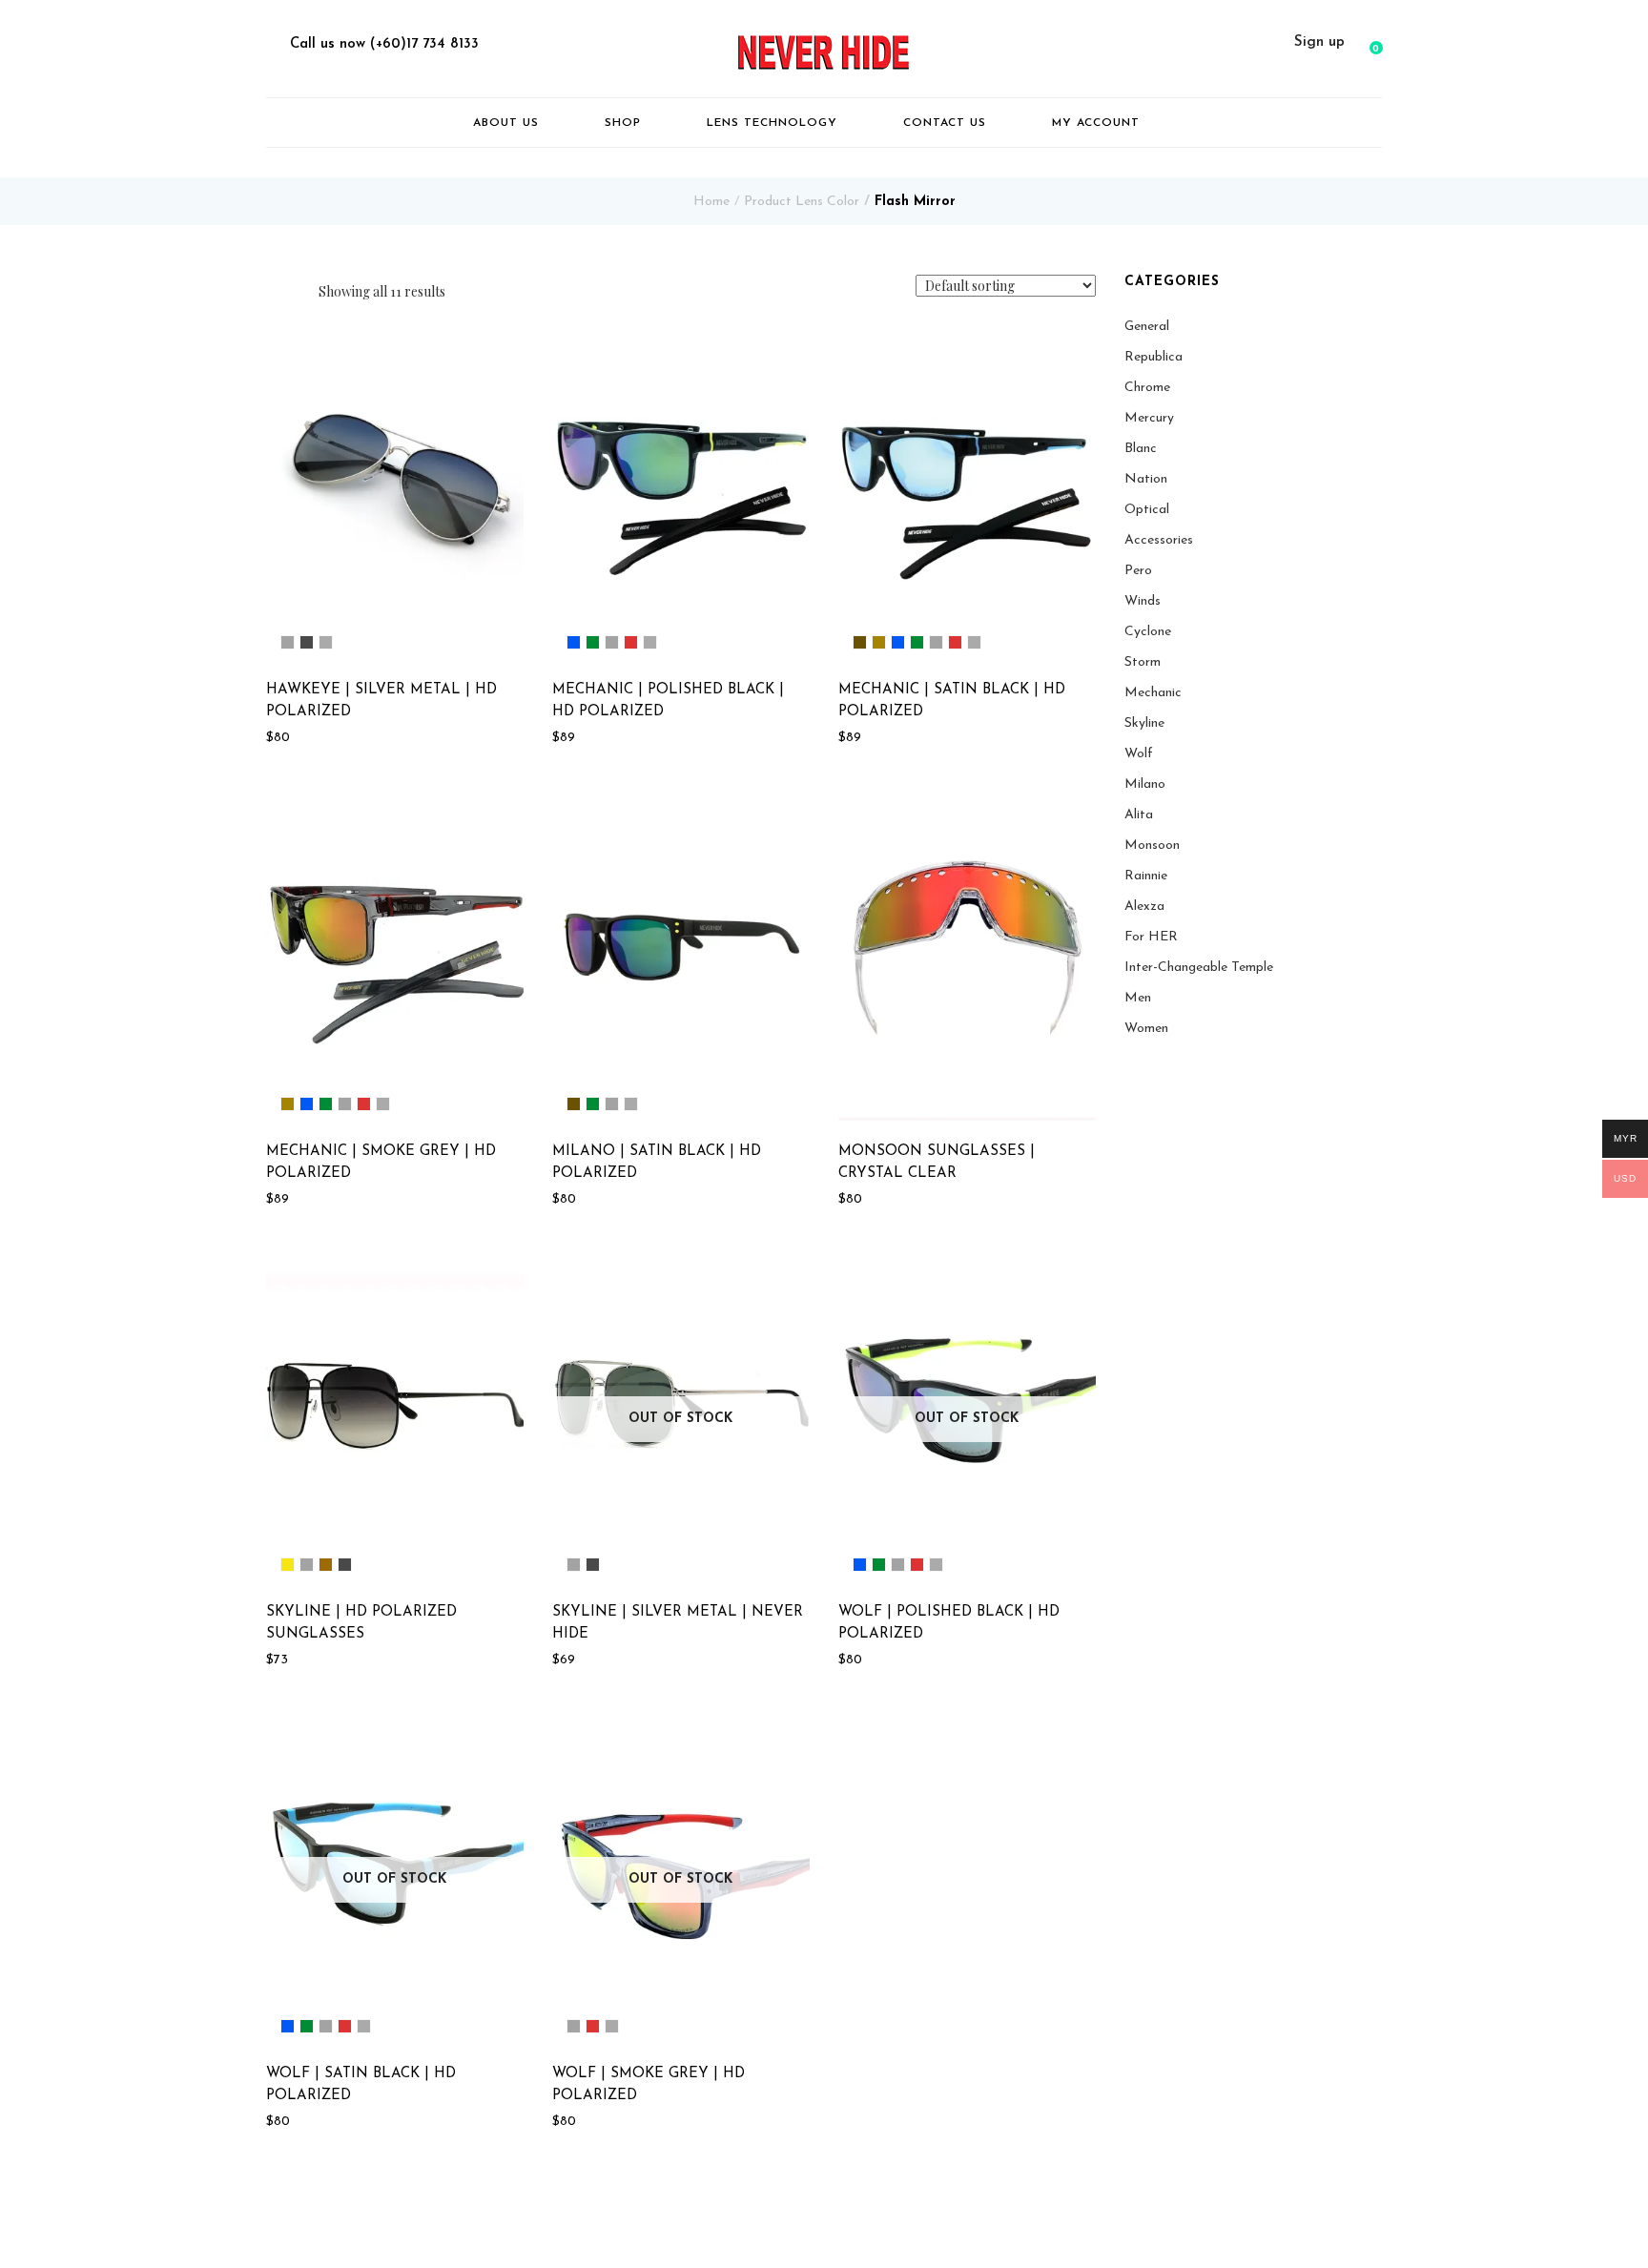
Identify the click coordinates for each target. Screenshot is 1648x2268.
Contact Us (945, 123)
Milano (1145, 784)
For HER (1151, 937)
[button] (1373, 43)
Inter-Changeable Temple (1199, 968)
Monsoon (1152, 845)
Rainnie (1146, 876)
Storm (1143, 662)
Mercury (1149, 418)
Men (1138, 998)
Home (711, 202)
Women (1146, 1029)
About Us (506, 123)
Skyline (1144, 723)
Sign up (1319, 42)
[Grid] (271, 293)
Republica (1154, 357)
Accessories (1159, 540)
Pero (1138, 571)
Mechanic (1153, 693)
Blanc (1141, 449)
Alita (1139, 815)
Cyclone (1148, 632)
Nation (1146, 479)
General (1147, 327)
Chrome (1147, 388)
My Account (1096, 123)
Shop (623, 123)
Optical (1147, 510)
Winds (1143, 601)
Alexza (1144, 907)
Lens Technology (772, 123)
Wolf (1139, 754)
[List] (298, 292)
